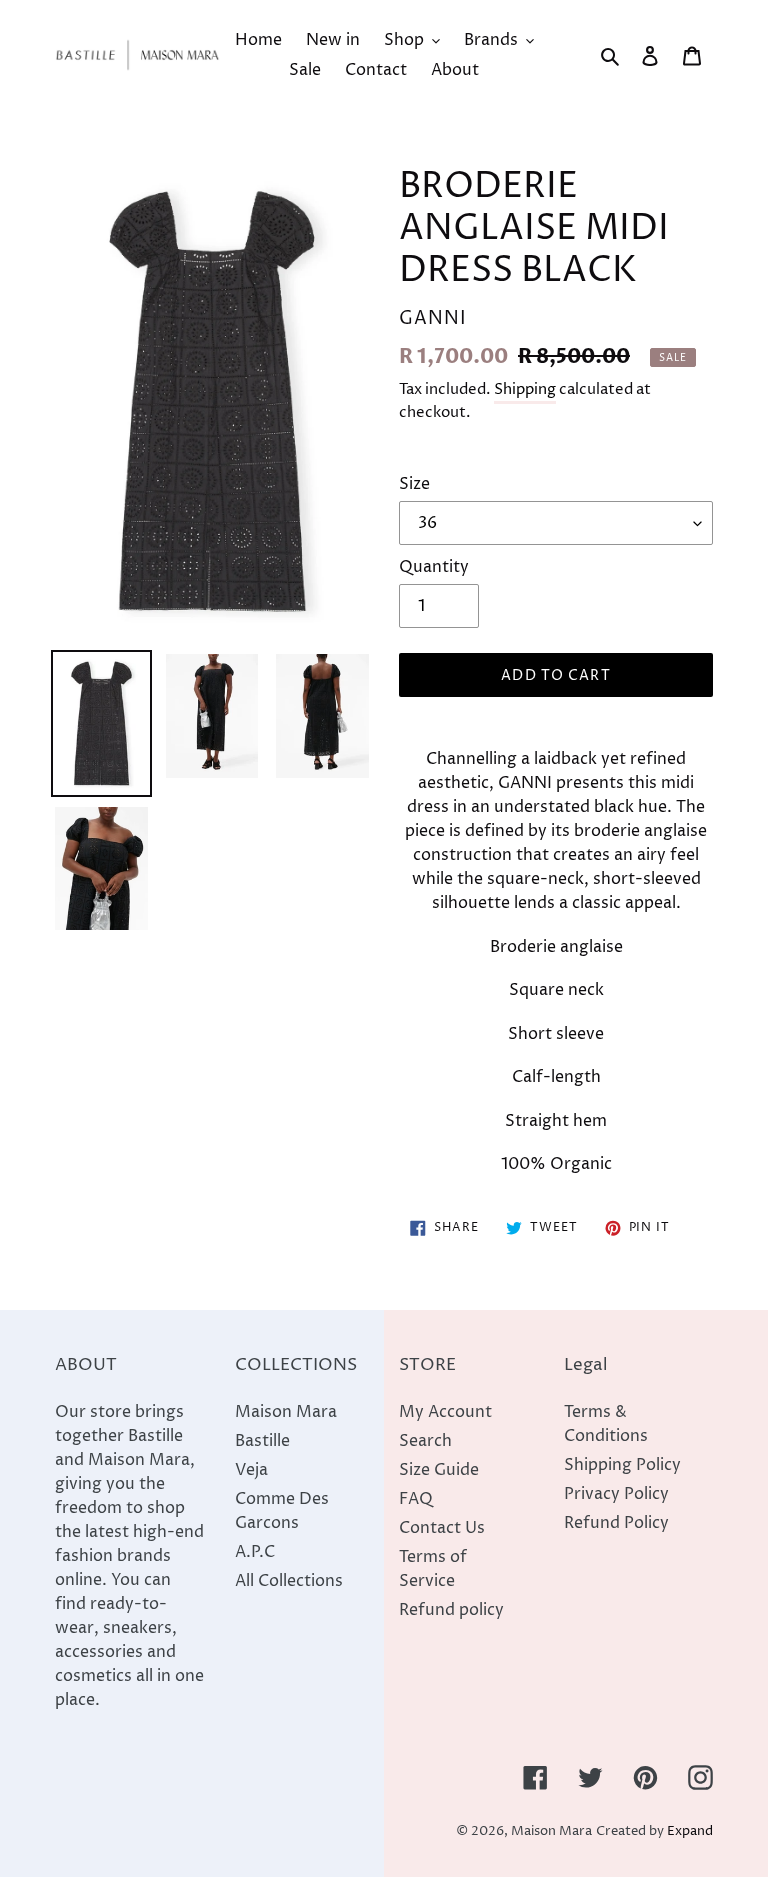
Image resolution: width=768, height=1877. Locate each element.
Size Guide (439, 1470)
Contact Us (442, 1528)
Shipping (525, 389)
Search (425, 1441)
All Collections (289, 1581)
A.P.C (255, 1552)
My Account (445, 1412)
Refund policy (451, 1610)
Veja (251, 1470)
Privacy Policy (616, 1494)
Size (414, 484)
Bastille (262, 1441)
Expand (690, 1831)
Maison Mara (286, 1412)
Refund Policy (616, 1523)
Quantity (434, 567)
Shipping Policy (622, 1465)
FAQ (416, 1499)
